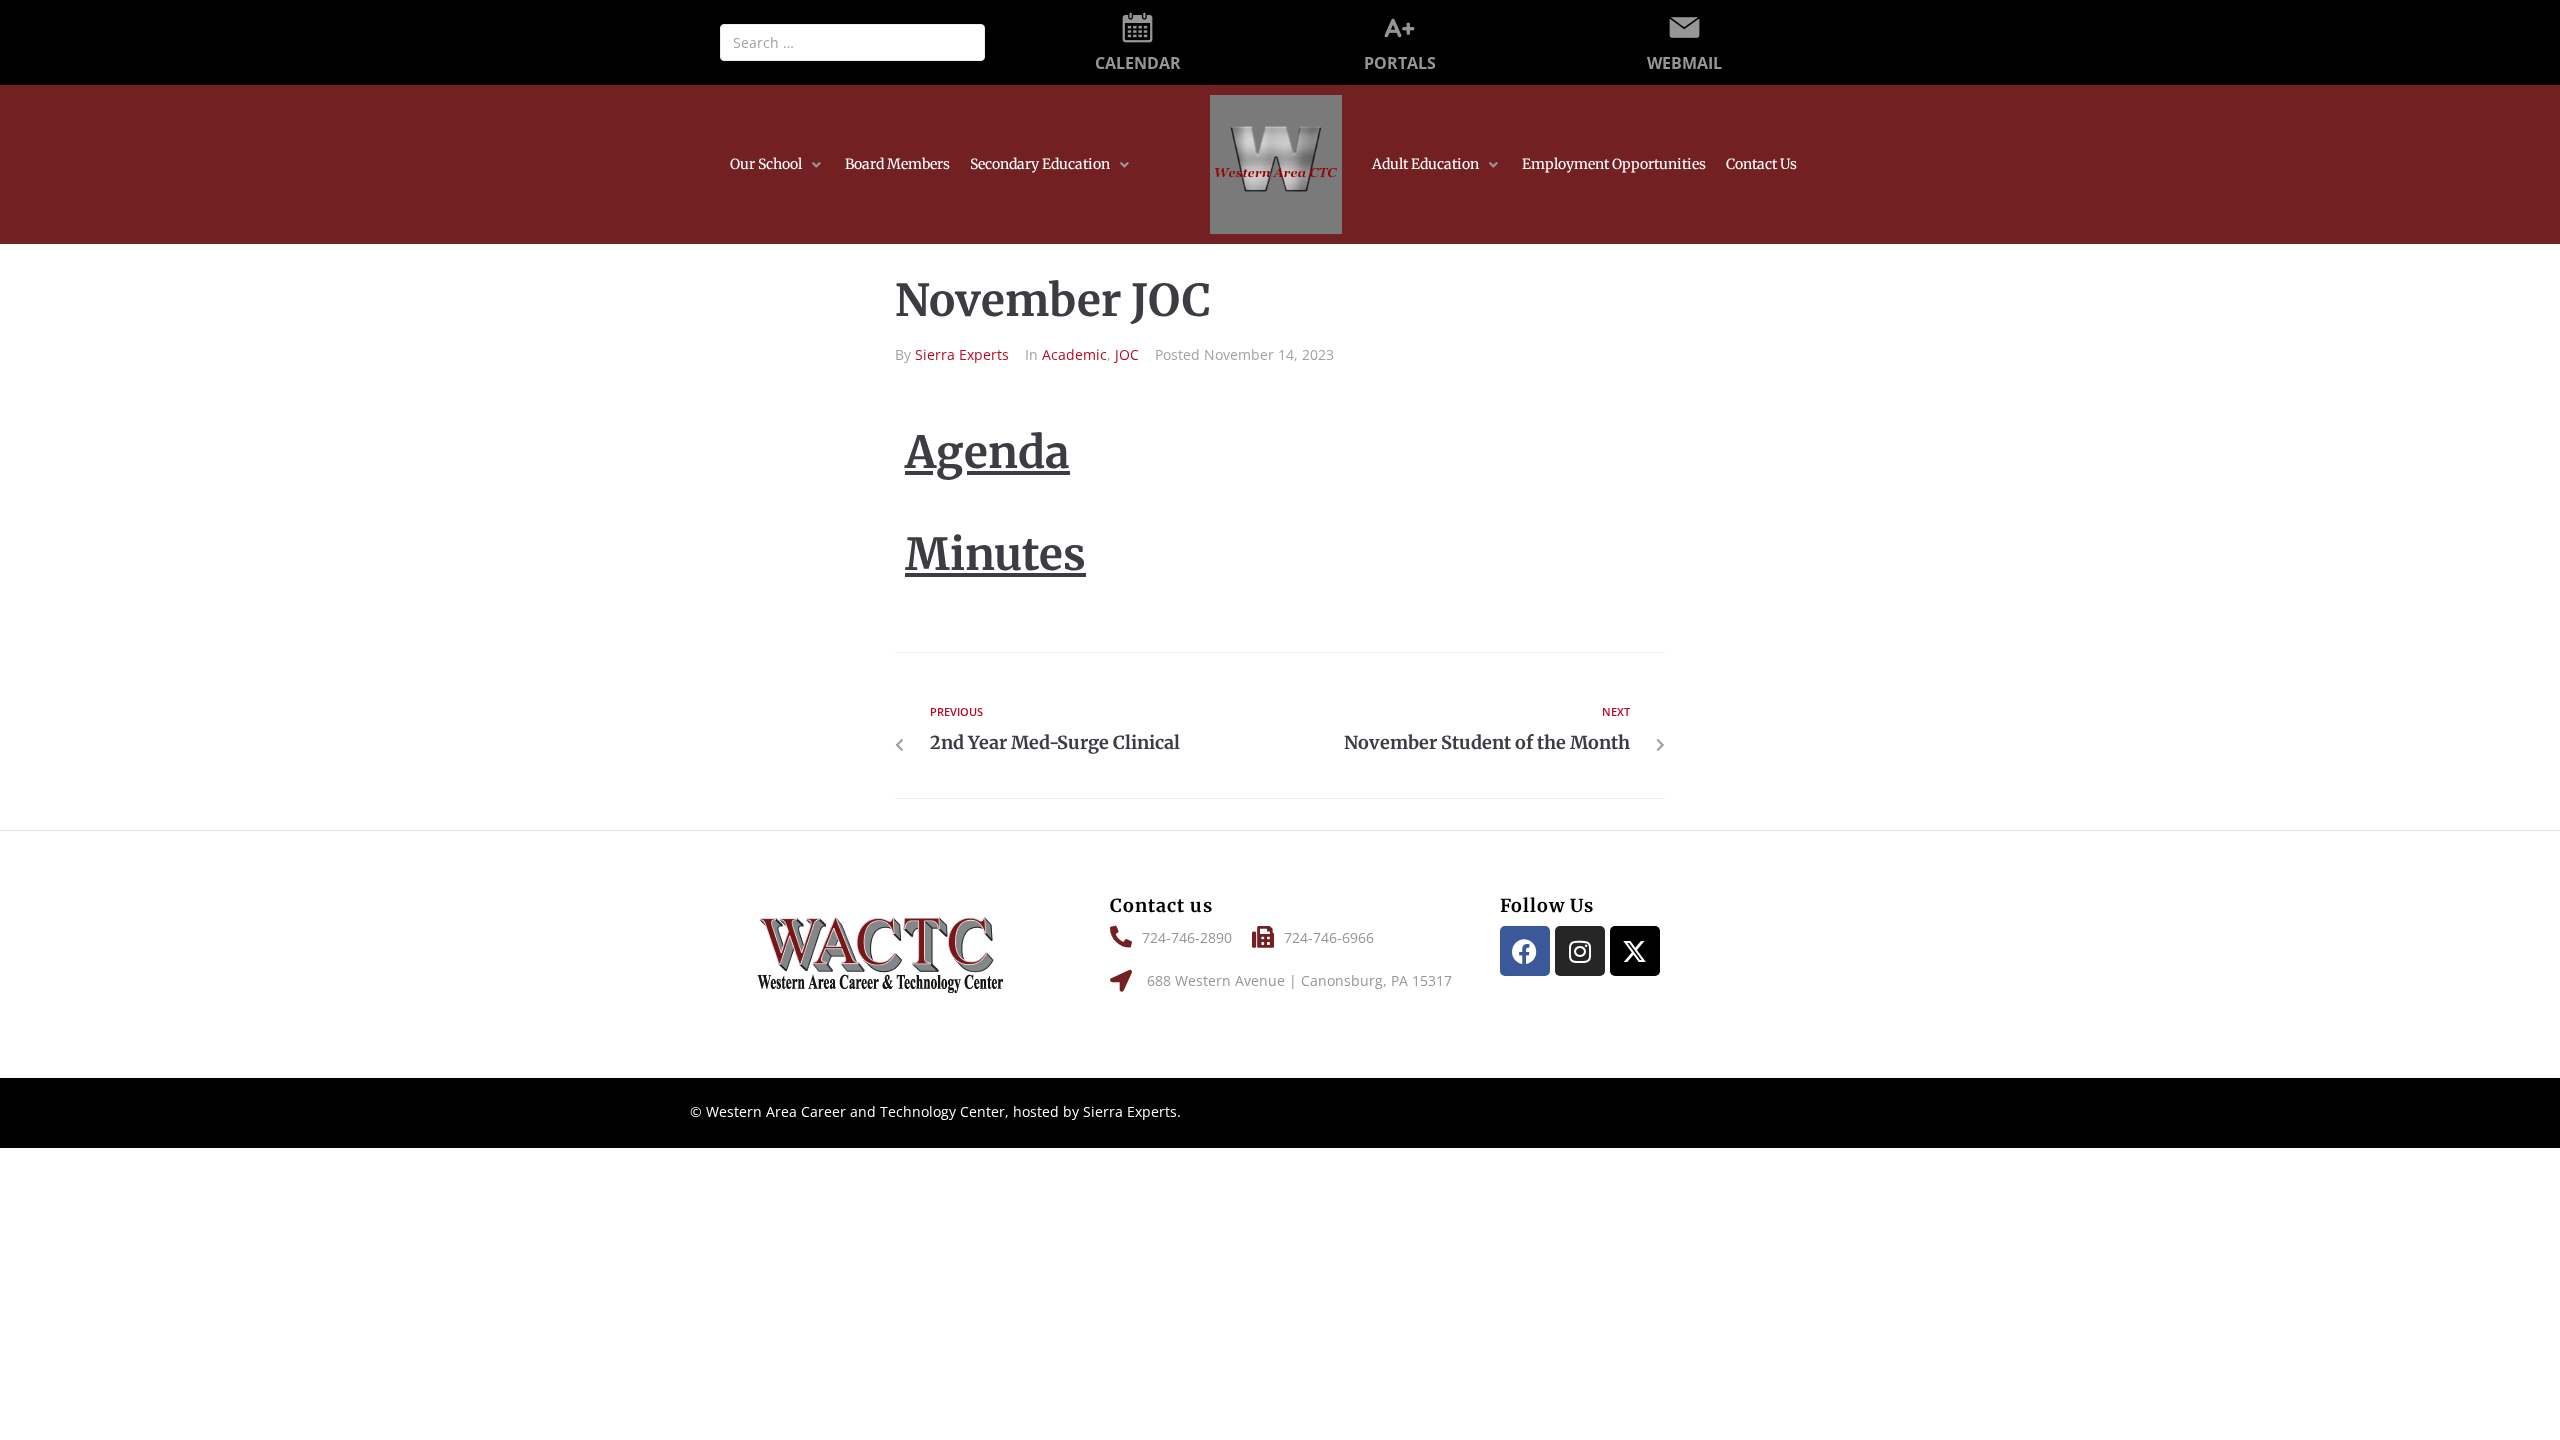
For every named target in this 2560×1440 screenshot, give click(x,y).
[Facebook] (1525, 951)
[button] (777, 165)
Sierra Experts (962, 354)
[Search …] (852, 42)
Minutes (995, 554)
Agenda (987, 452)
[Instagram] (1580, 951)
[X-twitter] (1635, 951)
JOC (1127, 354)
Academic (1074, 354)
